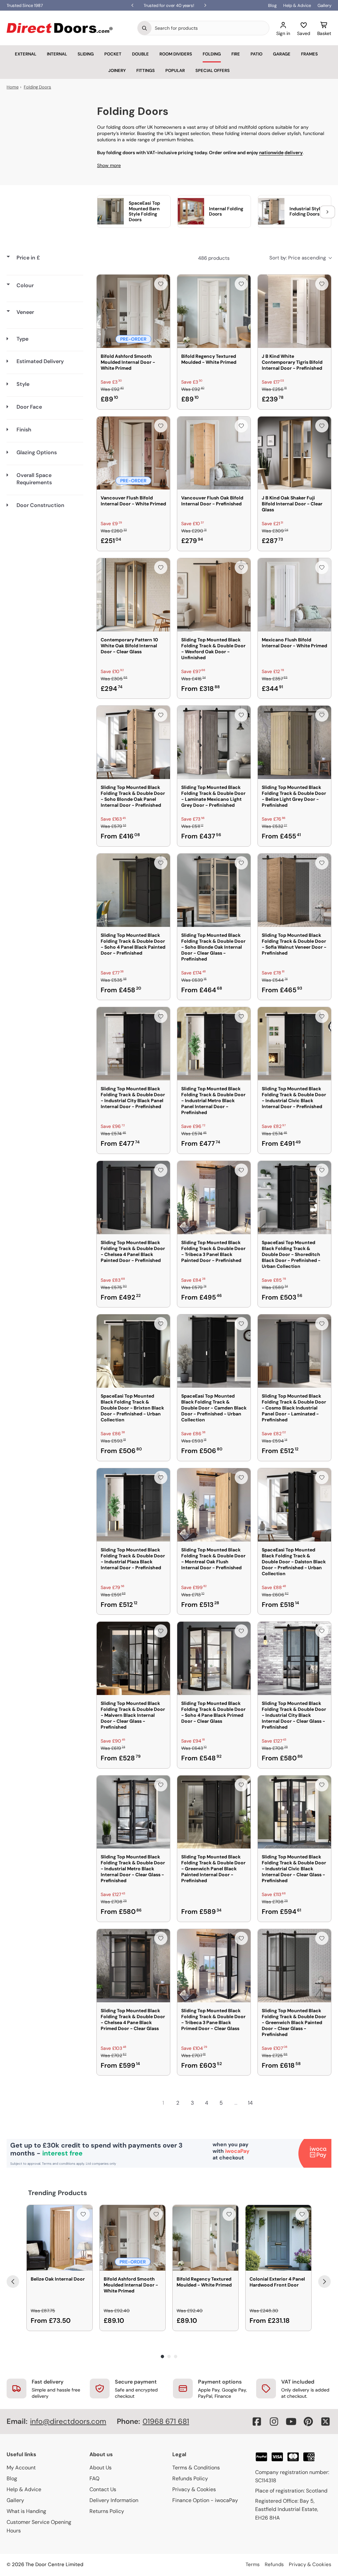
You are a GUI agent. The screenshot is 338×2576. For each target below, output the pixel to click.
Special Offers (213, 70)
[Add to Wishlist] (161, 284)
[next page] (265, 2103)
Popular (175, 70)
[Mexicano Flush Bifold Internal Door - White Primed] (294, 595)
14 (250, 2103)
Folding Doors (37, 87)
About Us (101, 2468)
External (26, 54)
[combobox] (210, 28)
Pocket (113, 54)
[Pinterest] (308, 2422)
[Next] (324, 2282)
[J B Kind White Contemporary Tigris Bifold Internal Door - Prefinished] (294, 311)
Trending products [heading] (58, 2193)
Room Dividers (176, 54)
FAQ (94, 2478)
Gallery (324, 5)
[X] (325, 2422)
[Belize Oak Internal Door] (60, 2238)
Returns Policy (107, 2511)
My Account (21, 2468)
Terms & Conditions (196, 2468)
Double (140, 54)
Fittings (146, 70)
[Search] (145, 28)
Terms (253, 2564)
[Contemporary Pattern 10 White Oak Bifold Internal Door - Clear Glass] (133, 595)
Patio (256, 54)
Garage (282, 54)
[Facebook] (257, 2422)
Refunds (274, 2564)
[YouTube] (291, 2422)
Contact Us (103, 2489)
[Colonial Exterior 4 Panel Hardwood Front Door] (278, 2238)
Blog (272, 5)
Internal (57, 54)
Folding (212, 54)
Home (13, 87)
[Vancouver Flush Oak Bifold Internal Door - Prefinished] (214, 453)
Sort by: (298, 258)
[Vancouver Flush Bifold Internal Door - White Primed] (133, 453)
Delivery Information (114, 2500)
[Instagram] (274, 2422)
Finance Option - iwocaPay (205, 2500)
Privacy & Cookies (194, 2489)
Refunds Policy (190, 2478)
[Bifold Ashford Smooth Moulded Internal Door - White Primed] (133, 311)
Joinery (117, 70)
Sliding (86, 54)
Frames (309, 54)
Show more (109, 165)
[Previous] (13, 2282)
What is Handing (26, 2511)
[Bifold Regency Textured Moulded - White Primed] (214, 311)
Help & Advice (297, 5)
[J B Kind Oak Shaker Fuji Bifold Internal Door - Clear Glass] (294, 453)
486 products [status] (214, 258)
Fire (236, 54)
